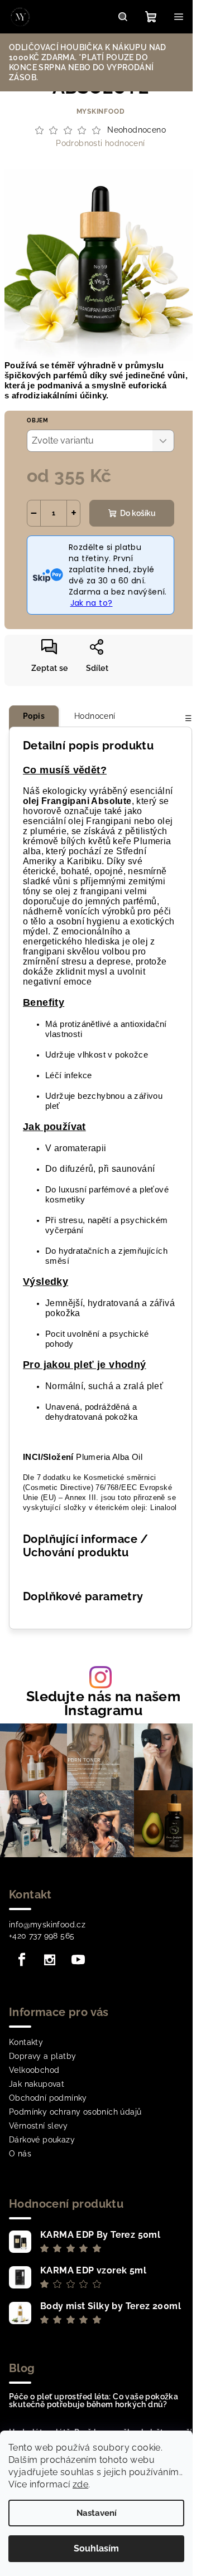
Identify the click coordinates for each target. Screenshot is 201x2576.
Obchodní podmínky (48, 2098)
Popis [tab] (34, 716)
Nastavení (97, 2513)
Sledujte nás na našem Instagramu (103, 1703)
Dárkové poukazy (42, 2140)
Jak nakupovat (37, 2084)
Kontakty (26, 2042)
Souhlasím (96, 2548)
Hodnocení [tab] (95, 716)
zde (80, 2484)
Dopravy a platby (42, 2056)
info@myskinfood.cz (47, 1925)
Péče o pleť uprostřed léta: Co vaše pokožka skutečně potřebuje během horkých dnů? (94, 2400)
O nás (20, 2154)
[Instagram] (50, 1960)
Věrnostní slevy (38, 2126)
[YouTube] (78, 1960)
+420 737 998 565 (42, 1936)
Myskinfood (101, 111)
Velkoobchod (34, 2070)
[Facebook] (22, 1960)
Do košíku (138, 513)
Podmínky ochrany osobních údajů (75, 2112)
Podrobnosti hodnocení (100, 143)
